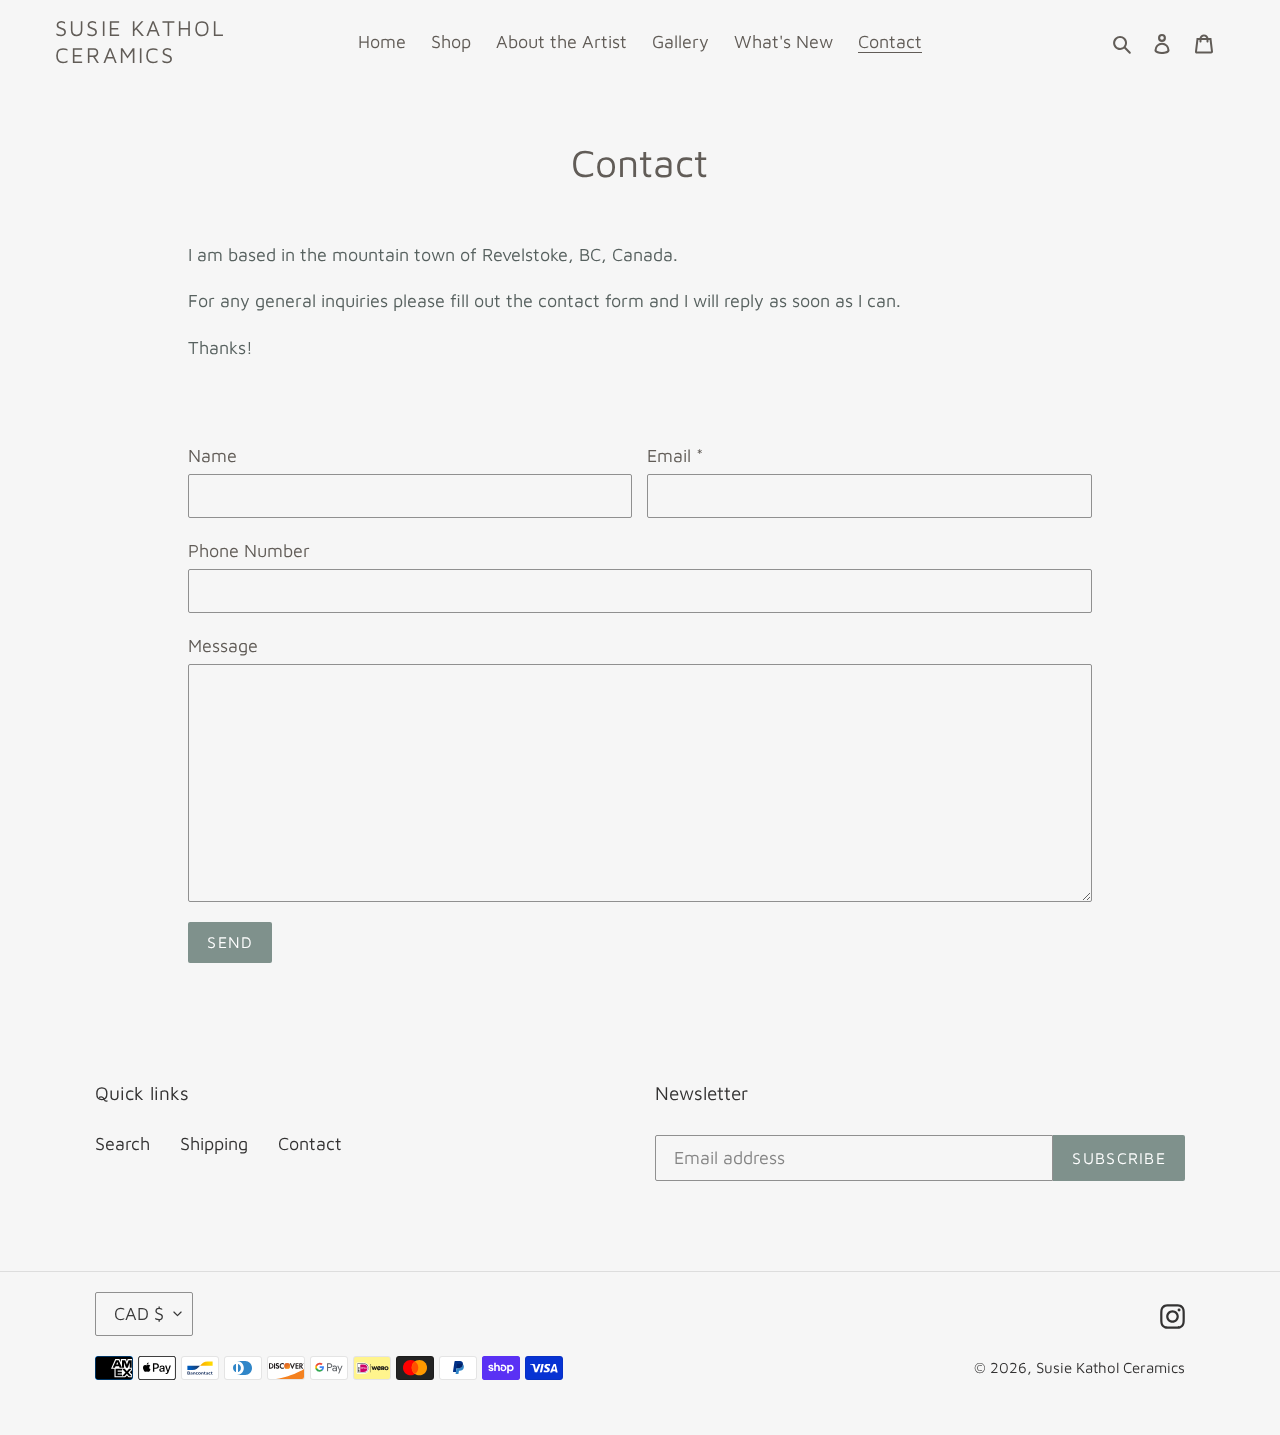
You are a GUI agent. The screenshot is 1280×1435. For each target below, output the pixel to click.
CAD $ (139, 1313)
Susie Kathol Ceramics (140, 41)
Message (223, 645)
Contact (310, 1143)
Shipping (214, 1143)
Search (122, 1143)
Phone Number (249, 550)
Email (675, 455)
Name (212, 455)
